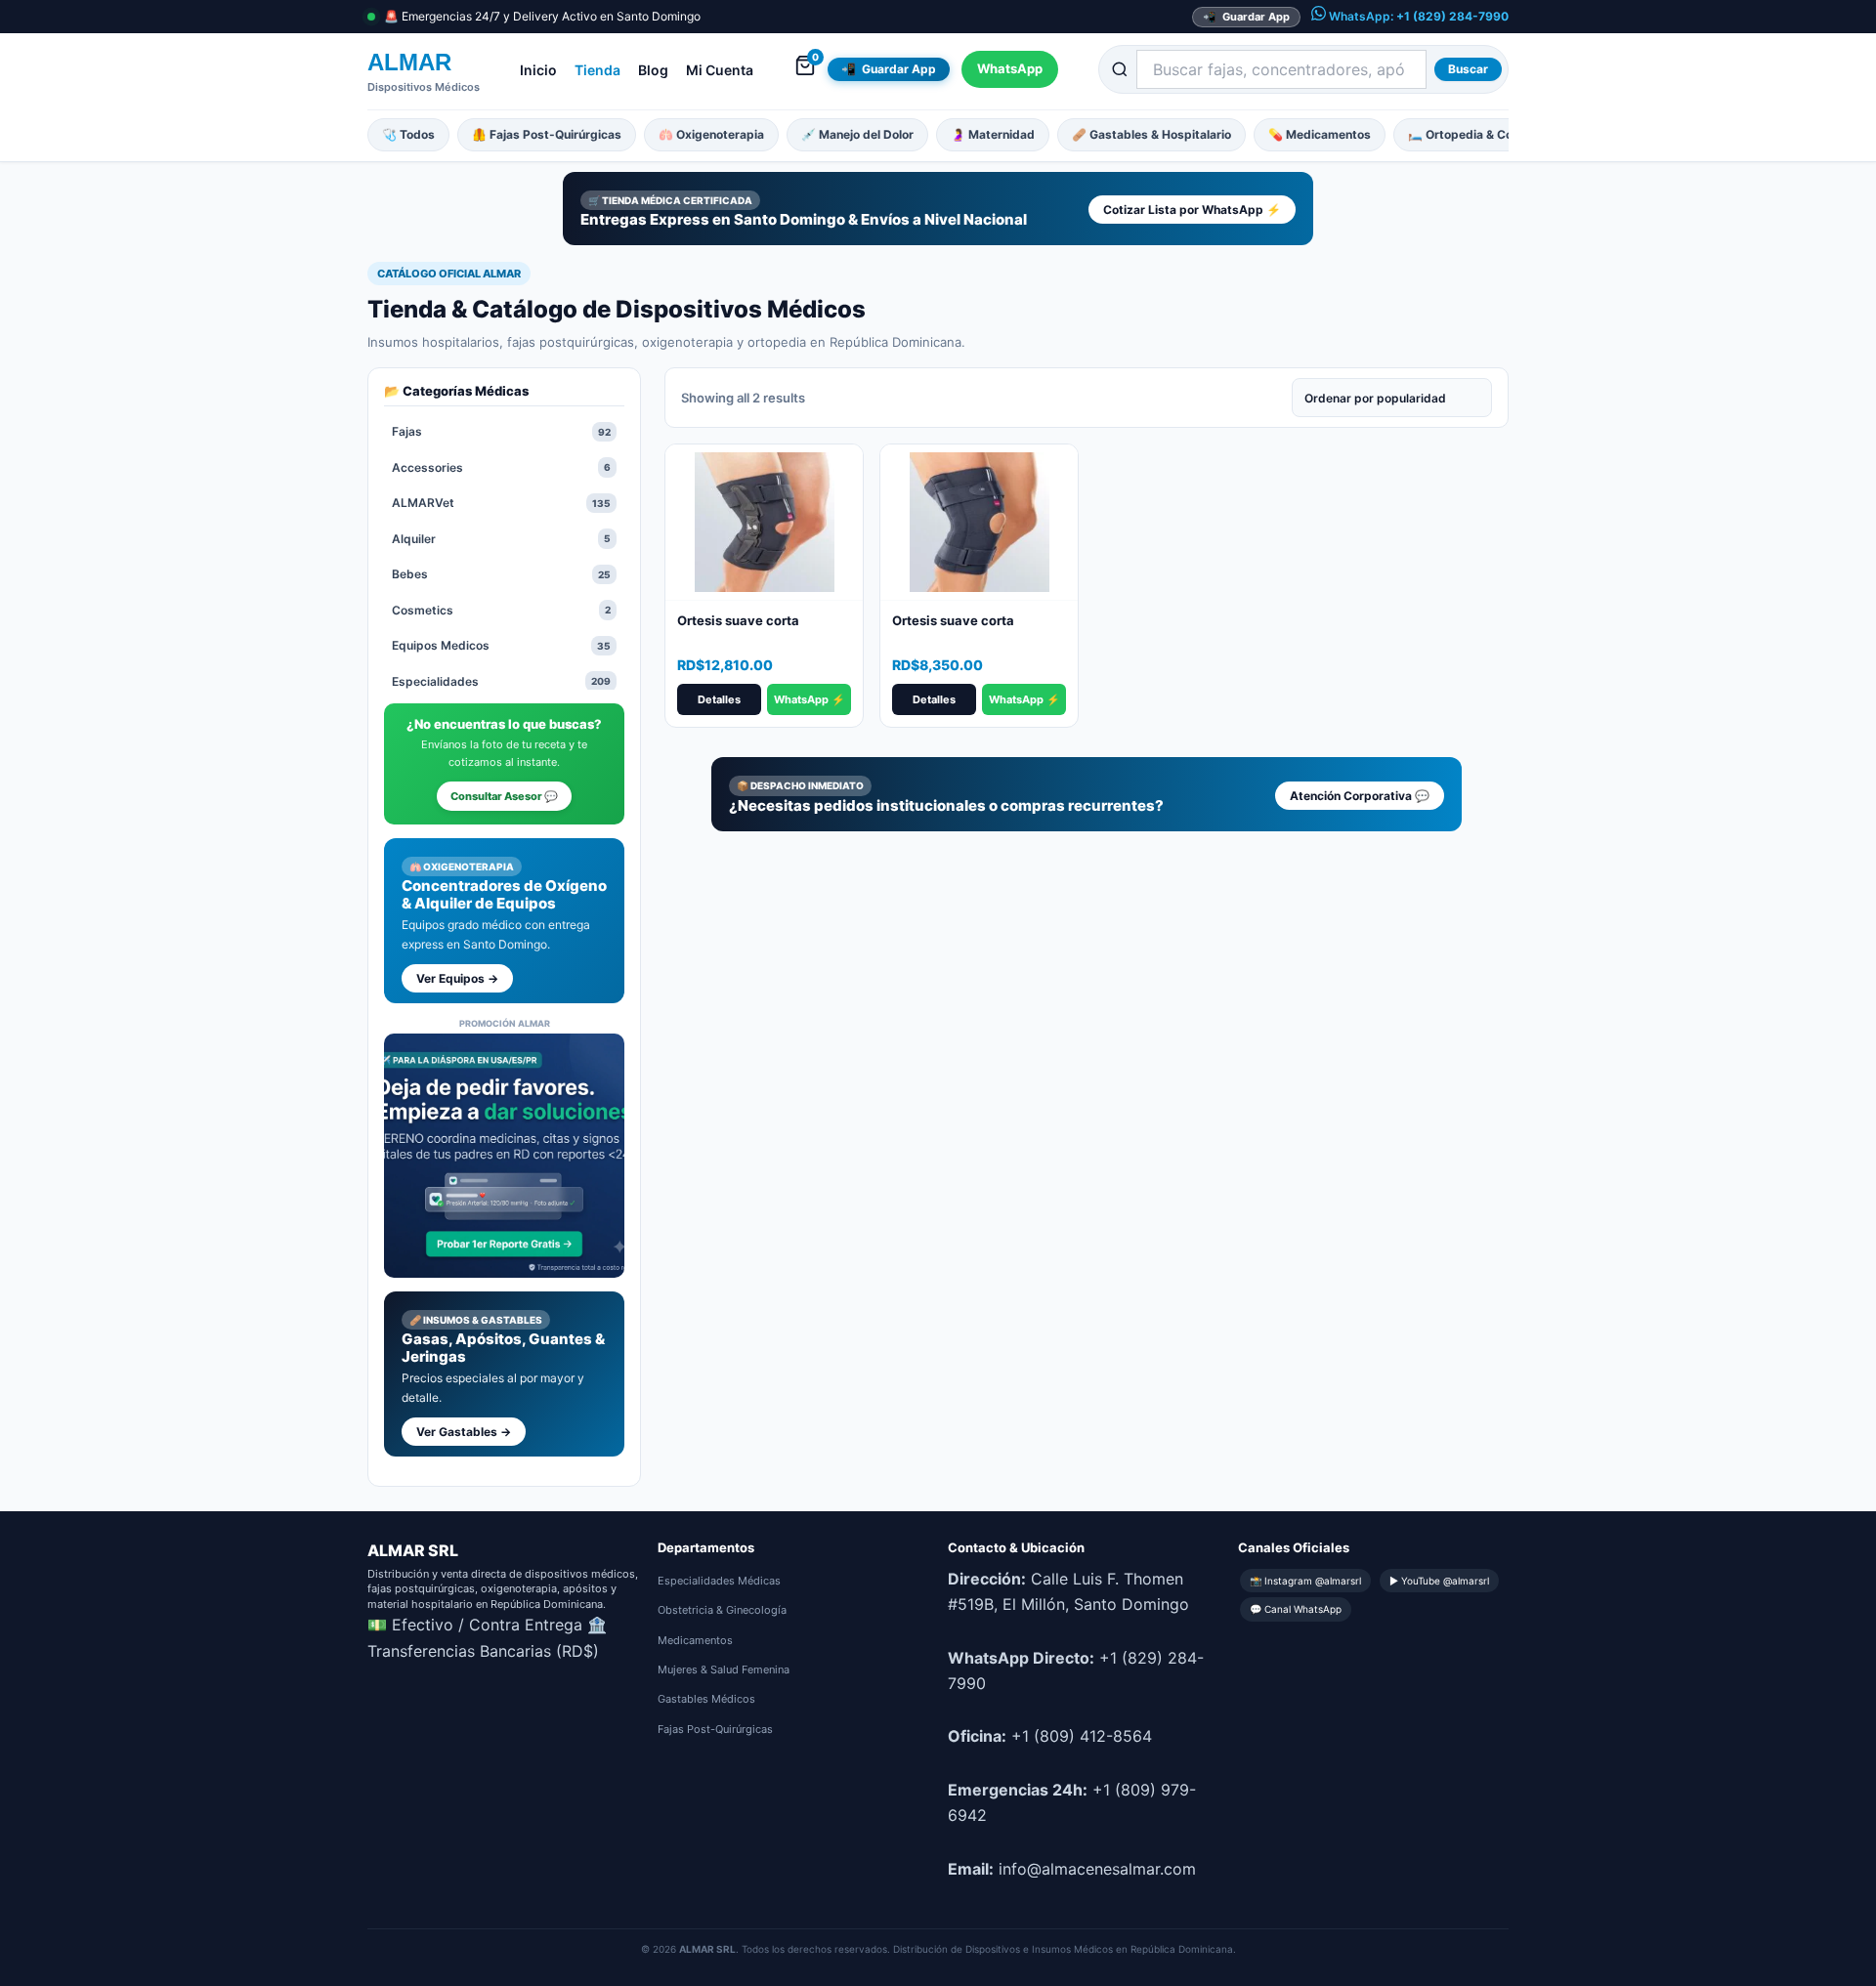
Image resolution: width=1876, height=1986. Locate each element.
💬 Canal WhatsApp (1296, 1609)
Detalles (719, 699)
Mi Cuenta (720, 70)
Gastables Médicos (706, 1699)
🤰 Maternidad (993, 134)
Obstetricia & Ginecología (722, 1610)
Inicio (538, 70)
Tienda (597, 70)
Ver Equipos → (457, 978)
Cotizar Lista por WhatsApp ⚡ (1192, 210)
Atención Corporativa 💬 (1360, 796)
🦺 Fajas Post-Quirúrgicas (547, 134)
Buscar (1468, 69)
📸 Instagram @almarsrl (1305, 1581)
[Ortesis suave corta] (764, 523)
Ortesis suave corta (738, 620)
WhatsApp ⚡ (810, 699)
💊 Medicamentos (1320, 134)
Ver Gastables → (464, 1432)
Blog (653, 70)
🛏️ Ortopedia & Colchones (1482, 134)
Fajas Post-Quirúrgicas (715, 1729)
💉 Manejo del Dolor (857, 134)
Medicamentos (695, 1640)
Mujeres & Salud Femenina (724, 1669)
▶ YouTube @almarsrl (1439, 1581)
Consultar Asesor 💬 (504, 796)
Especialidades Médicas (719, 1581)
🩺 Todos (408, 134)
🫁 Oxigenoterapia (711, 134)
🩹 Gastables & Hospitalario (1151, 134)
